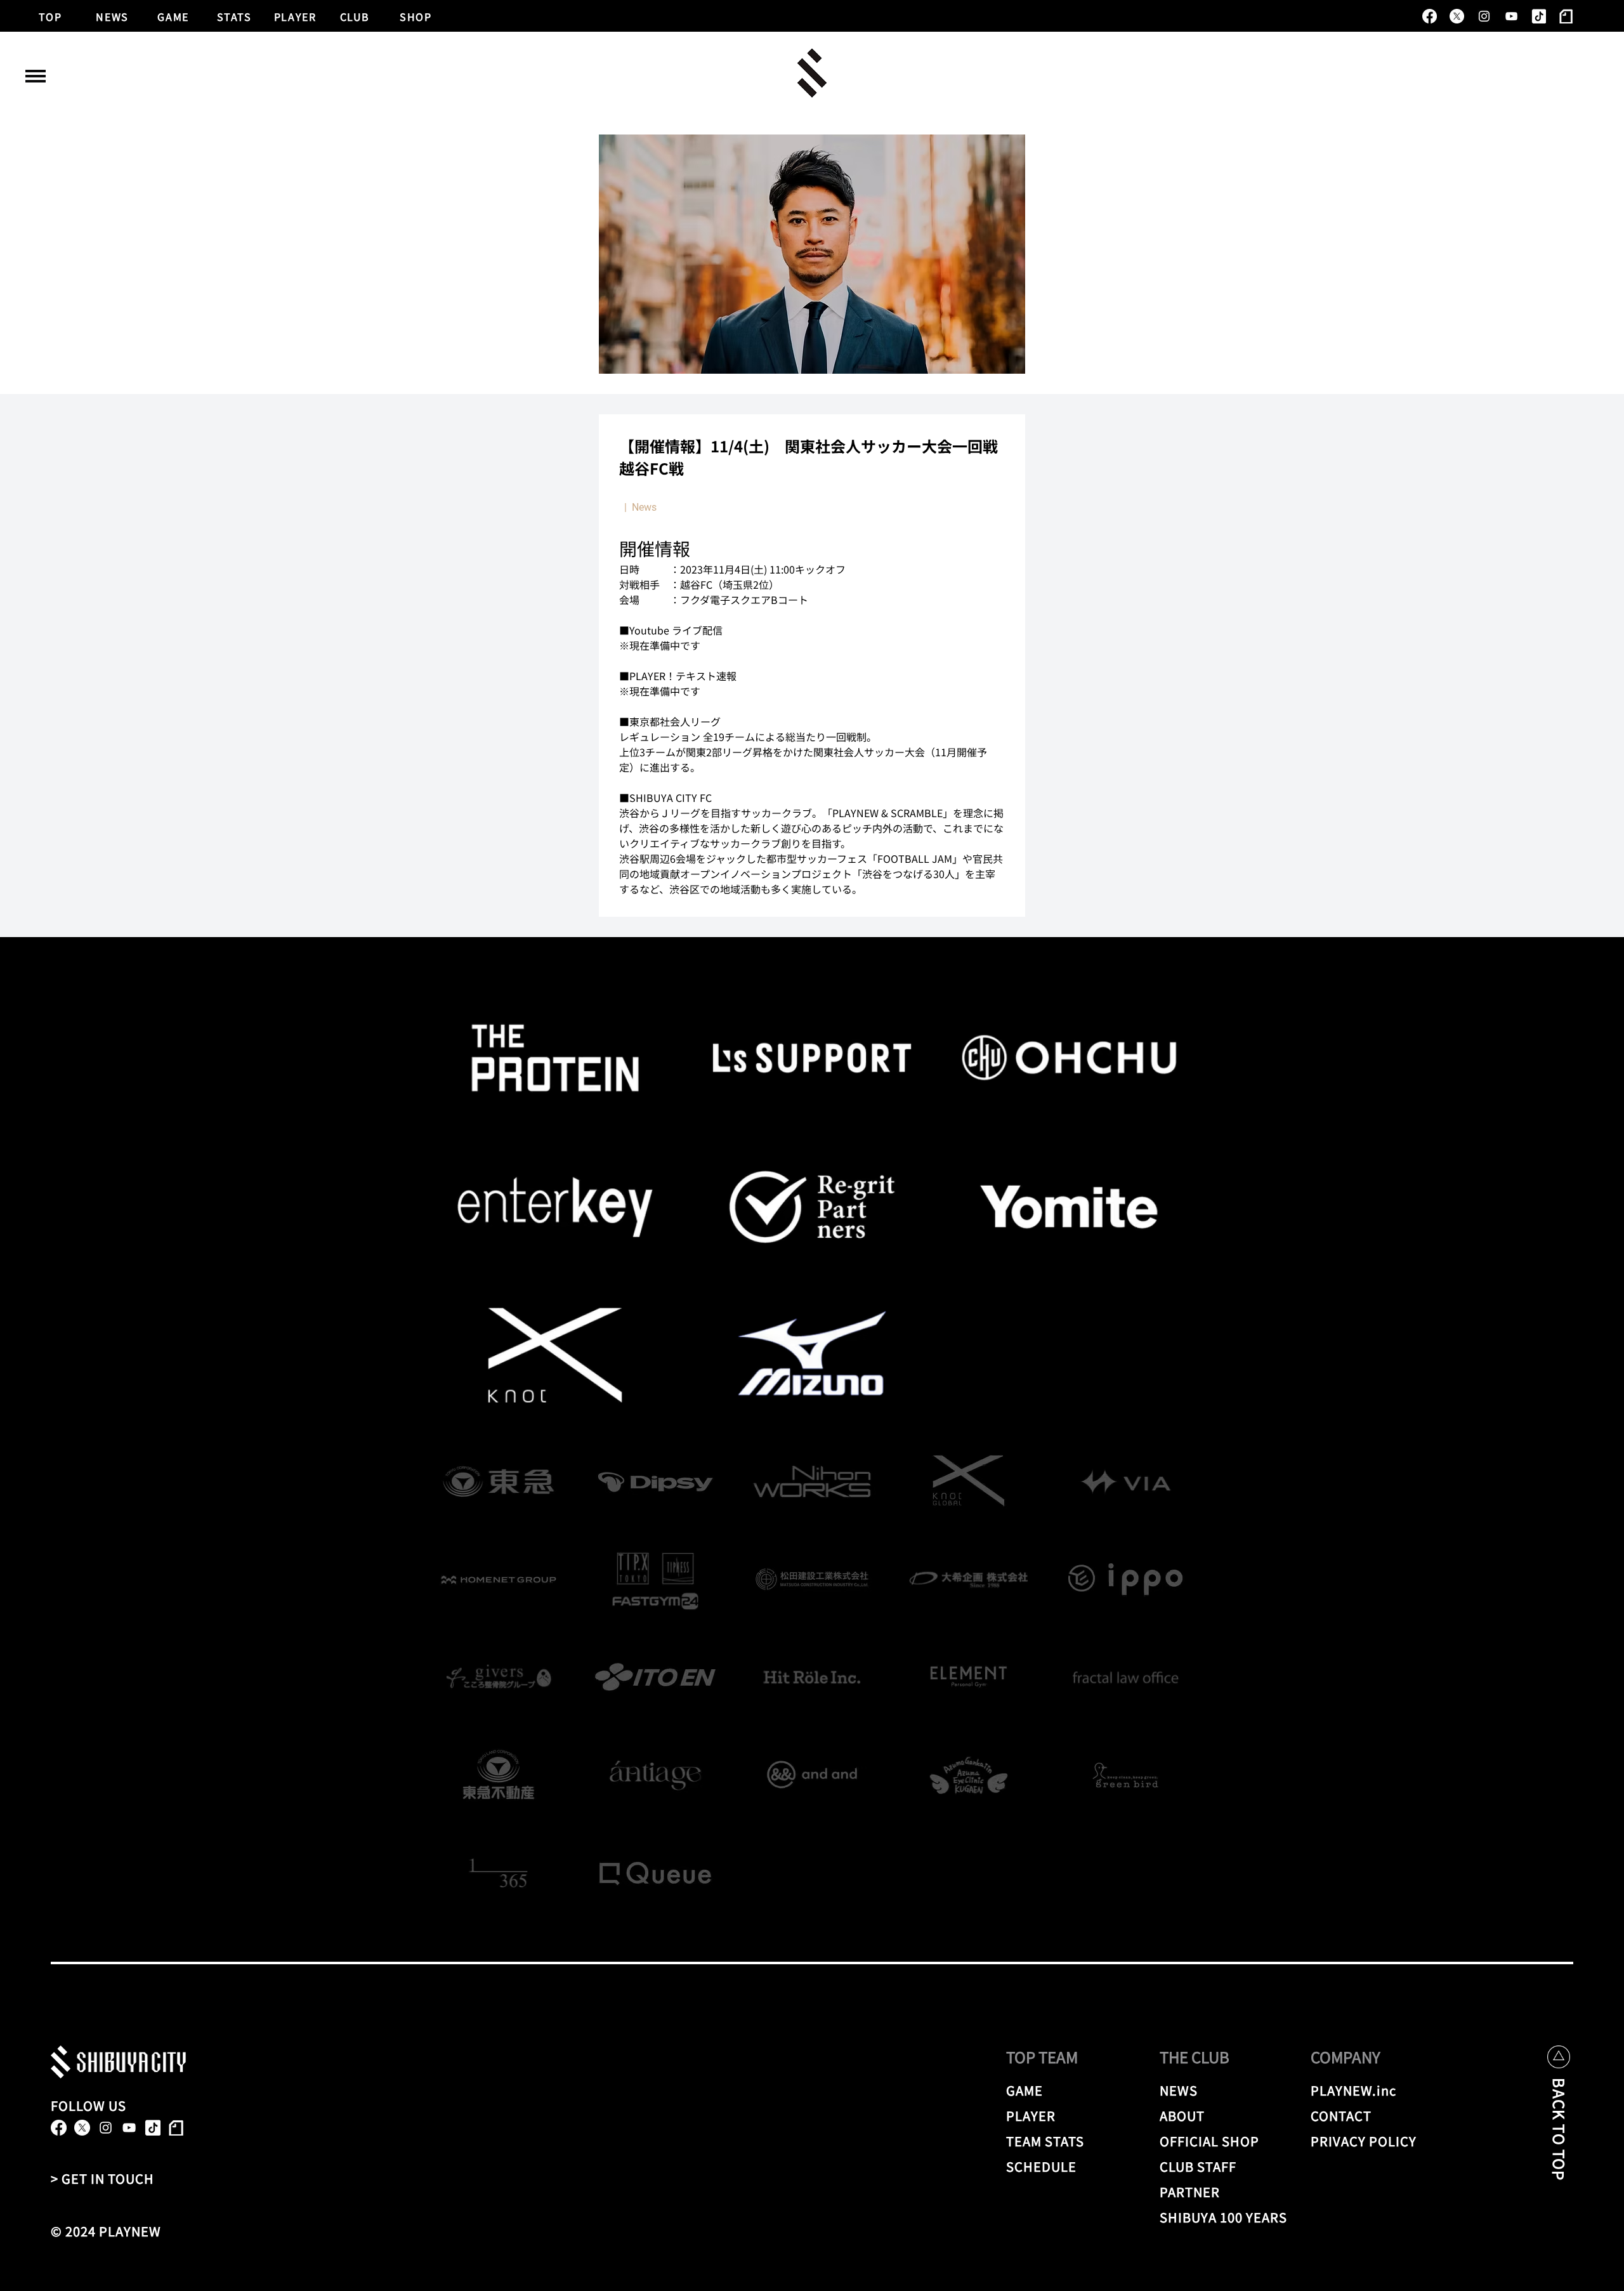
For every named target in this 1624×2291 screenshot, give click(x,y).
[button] (36, 76)
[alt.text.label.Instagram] (1484, 16)
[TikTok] (1539, 16)
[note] (1566, 16)
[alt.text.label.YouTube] (1511, 16)
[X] (1457, 16)
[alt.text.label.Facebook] (1430, 16)
